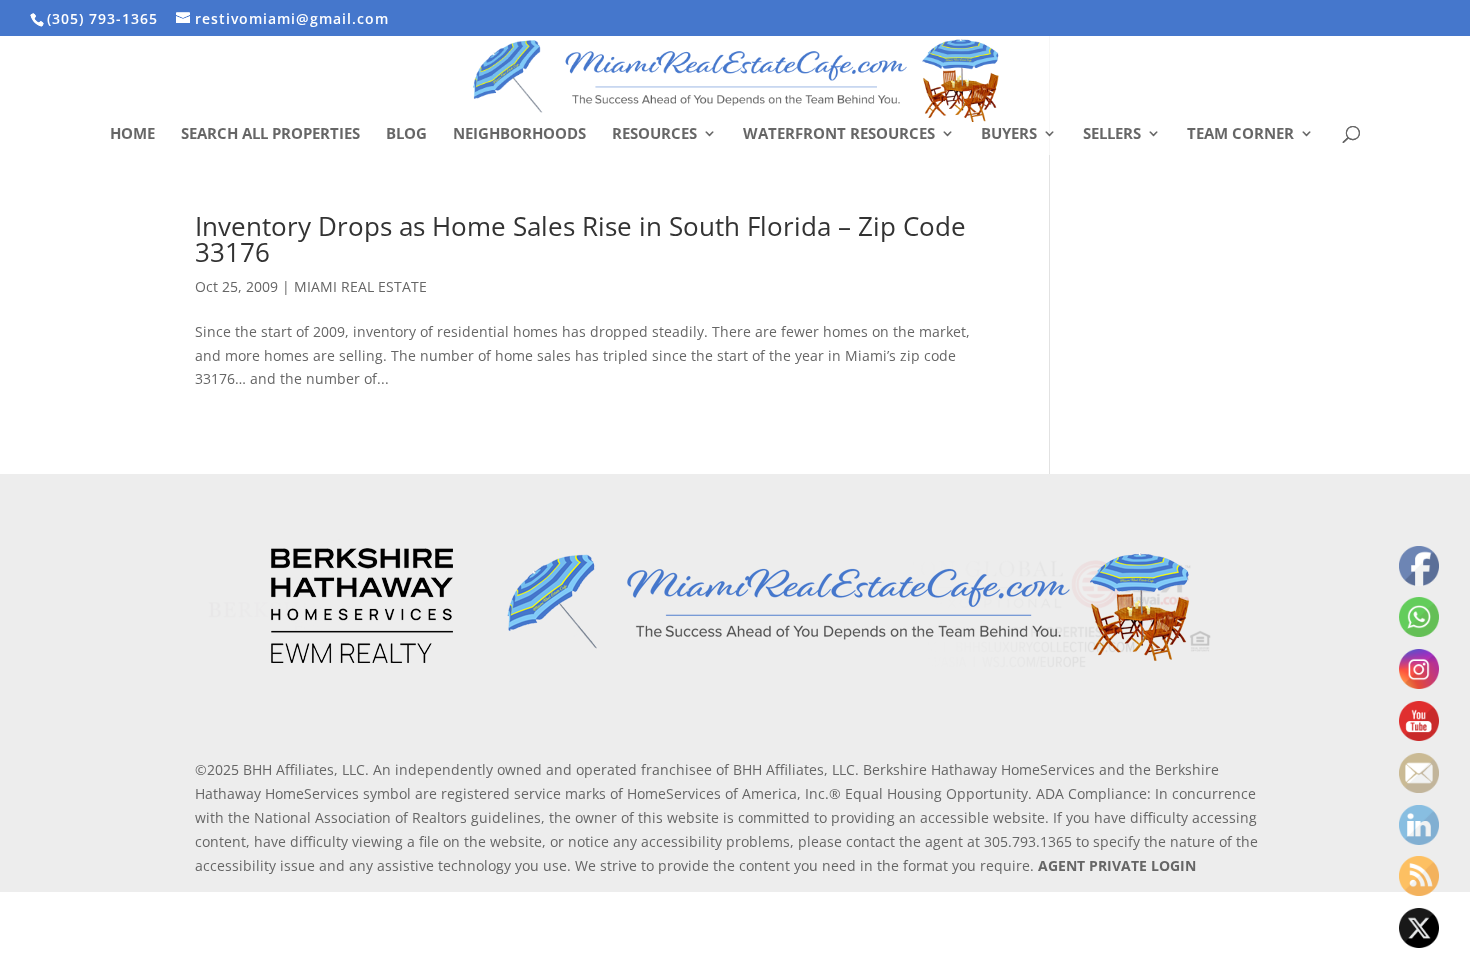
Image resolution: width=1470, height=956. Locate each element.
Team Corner (1240, 134)
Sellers (1112, 134)
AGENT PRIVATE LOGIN (1117, 865)
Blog (406, 134)
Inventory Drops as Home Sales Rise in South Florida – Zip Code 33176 (580, 239)
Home (132, 134)
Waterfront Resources (839, 134)
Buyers (1009, 134)
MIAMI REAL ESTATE (360, 286)
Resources (654, 134)
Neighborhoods (519, 134)
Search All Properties (270, 134)
